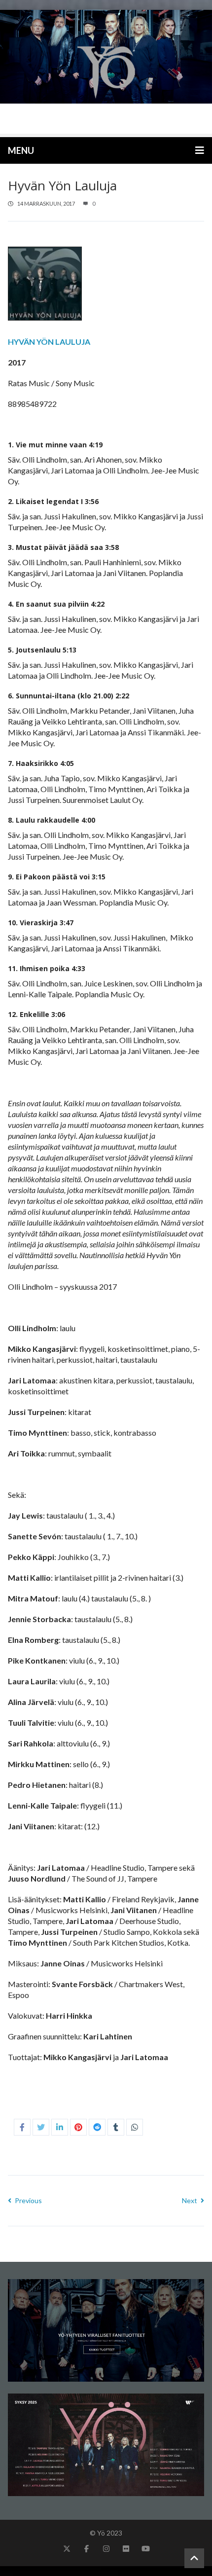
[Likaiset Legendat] (106, 72)
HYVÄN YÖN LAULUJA (49, 342)
